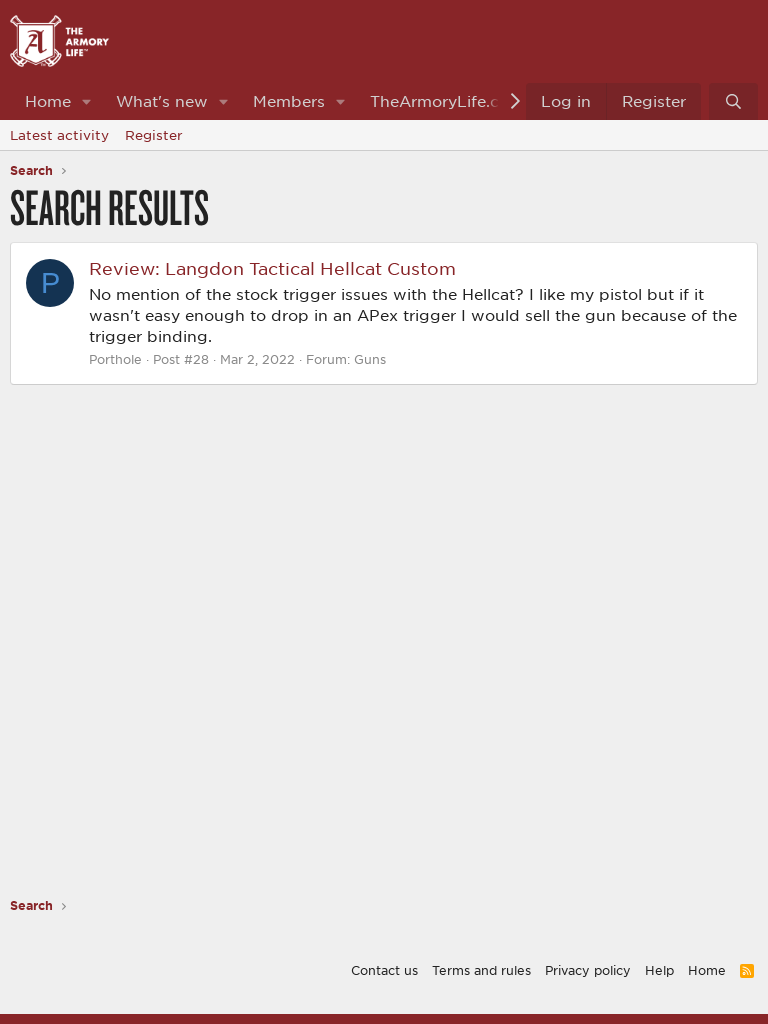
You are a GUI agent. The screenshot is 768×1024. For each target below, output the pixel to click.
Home (48, 101)
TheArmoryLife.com (447, 101)
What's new (162, 101)
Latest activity (59, 135)
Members (289, 101)
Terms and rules (481, 970)
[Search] (733, 101)
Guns (370, 359)
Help (659, 970)
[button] (87, 101)
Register (154, 135)
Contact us (384, 970)
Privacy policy (588, 970)
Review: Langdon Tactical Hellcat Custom (272, 268)
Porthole (115, 359)
